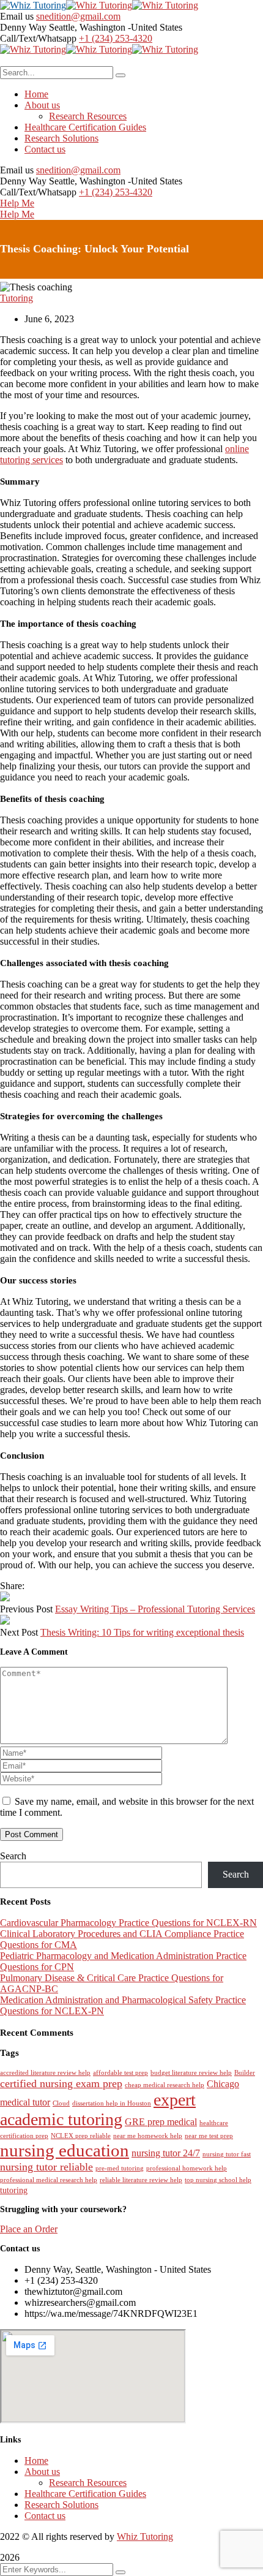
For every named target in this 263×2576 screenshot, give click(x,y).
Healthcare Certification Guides (85, 2494)
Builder (245, 2073)
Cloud (61, 2103)
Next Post (19, 1632)
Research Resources (88, 2483)
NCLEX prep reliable (81, 2136)
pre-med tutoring (120, 2168)
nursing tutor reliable (46, 2167)
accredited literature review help (45, 2073)
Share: (12, 1586)
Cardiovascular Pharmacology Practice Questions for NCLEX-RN (128, 1923)
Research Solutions (61, 2505)
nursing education (65, 2150)
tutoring (14, 2190)
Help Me (17, 203)
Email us (17, 16)
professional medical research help (49, 2180)
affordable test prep (120, 2073)
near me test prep (209, 2136)
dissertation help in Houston (112, 2103)
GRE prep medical (161, 2122)
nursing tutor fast (227, 2154)
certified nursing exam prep (61, 2083)
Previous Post (26, 1609)
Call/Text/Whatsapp (38, 38)
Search (13, 1856)
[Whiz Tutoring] (33, 5)
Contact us (45, 2516)
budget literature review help (191, 2073)
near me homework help (148, 2136)
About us (42, 2472)
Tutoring (17, 298)
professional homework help (187, 2168)
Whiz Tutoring (145, 2536)
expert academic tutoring (98, 2110)
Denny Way (23, 27)
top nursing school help (218, 2180)
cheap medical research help (165, 2085)
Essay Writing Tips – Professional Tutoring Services (155, 1609)
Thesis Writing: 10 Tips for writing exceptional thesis (142, 1632)
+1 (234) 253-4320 (116, 38)
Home (36, 2461)
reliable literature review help (141, 2180)
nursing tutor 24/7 (166, 2153)
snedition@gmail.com (78, 16)
